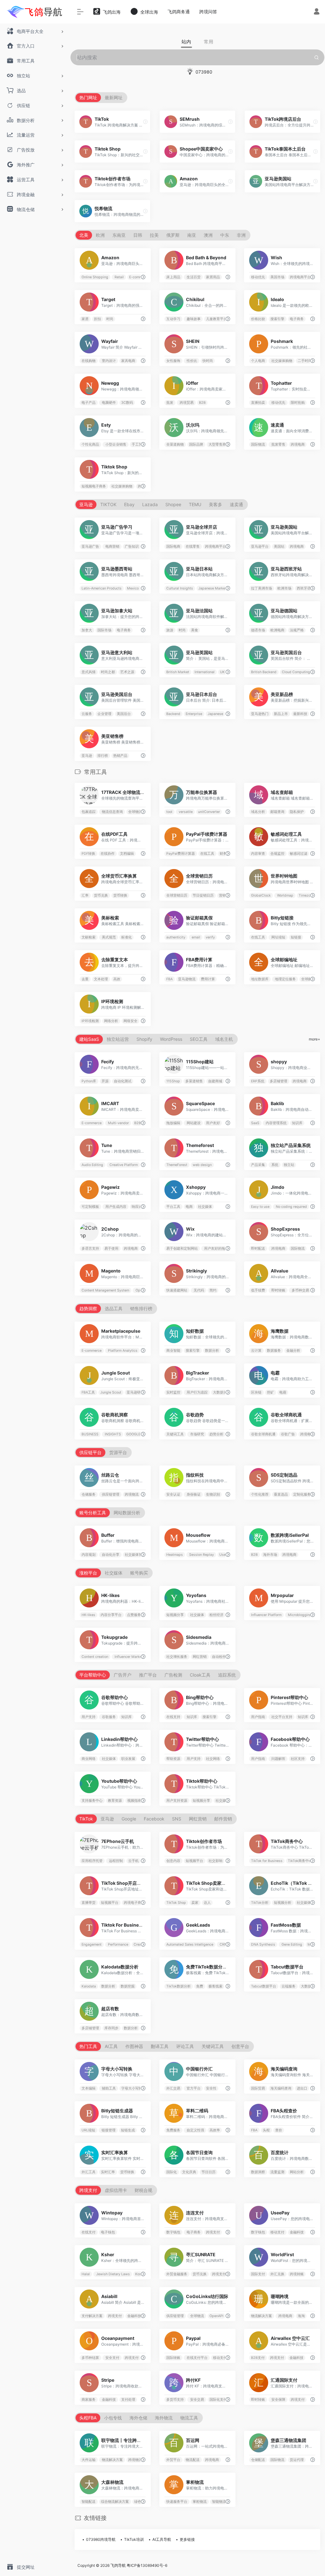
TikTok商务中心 (300, 1861)
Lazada (150, 504)
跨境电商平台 (300, 277)
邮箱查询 (277, 812)
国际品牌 (196, 444)
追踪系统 (227, 1675)
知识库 (297, 1123)
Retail (119, 277)
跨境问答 (208, 12)
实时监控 (173, 1392)
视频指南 (134, 1801)
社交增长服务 (177, 1657)
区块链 (256, 1392)
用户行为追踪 (197, 1392)
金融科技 (297, 2232)
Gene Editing (291, 1945)
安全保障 (278, 2400)
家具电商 (128, 361)
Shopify (144, 1039)
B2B (202, 402)
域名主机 (224, 1039)
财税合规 (143, 2190)
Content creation (95, 1657)
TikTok (86, 1819)
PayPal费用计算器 (181, 854)
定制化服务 (302, 1494)
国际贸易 (258, 2088)
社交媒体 (205, 1207)
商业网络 (89, 1759)
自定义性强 (195, 2130)
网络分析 (111, 1021)
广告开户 (123, 1675)
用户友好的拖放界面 (219, 1249)
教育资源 (115, 1801)
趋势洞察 (88, 1308)
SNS (177, 1819)
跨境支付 (88, 2190)
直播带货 (89, 1903)
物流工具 (189, 2418)
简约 (213, 1290)
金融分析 (293, 1351)
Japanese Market (212, 588)
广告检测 (173, 1675)
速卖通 (236, 504)
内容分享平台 (111, 1615)
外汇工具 (89, 2172)
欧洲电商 (277, 630)
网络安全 (130, 1021)
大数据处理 (310, 1986)
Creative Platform (123, 1165)
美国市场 (277, 277)
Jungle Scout (111, 1392)
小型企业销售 (115, 444)
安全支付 (112, 2358)
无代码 (198, 1290)
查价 (279, 2130)
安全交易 (197, 2400)
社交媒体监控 (307, 1903)
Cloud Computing (296, 672)
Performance (118, 1945)
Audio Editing (92, 1165)
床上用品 (173, 277)
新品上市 (281, 714)
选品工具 (114, 1308)
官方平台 (193, 2088)
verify (210, 937)
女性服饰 (173, 361)
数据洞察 (258, 2172)
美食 (195, 630)
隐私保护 (297, 812)
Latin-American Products (102, 588)
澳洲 (208, 235)
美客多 (216, 504)
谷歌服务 (108, 1717)
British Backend (264, 672)
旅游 (170, 630)
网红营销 (200, 1657)
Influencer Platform (266, 1615)
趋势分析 (216, 1434)
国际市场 (104, 630)
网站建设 (193, 1123)
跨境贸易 (186, 402)
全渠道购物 (175, 444)
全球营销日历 (177, 895)
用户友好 (213, 1123)
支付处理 (128, 2400)
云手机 (133, 1861)
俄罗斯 (173, 235)
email (196, 937)
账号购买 (139, 1573)
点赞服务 (134, 1615)
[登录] (317, 12)
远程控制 (115, 1861)
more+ (315, 1039)
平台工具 (173, 1207)
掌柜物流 (200, 2502)
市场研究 (197, 1434)
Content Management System (105, 1290)
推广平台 (148, 1675)
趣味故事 (193, 319)
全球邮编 (308, 979)
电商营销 (112, 546)
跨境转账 (297, 2274)
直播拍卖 (258, 402)
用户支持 (89, 1717)
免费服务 (173, 2130)
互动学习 (173, 319)
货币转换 (120, 895)
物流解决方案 (262, 2316)
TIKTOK (108, 504)
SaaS (255, 1123)
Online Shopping (95, 277)
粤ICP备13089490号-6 (147, 2565)
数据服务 (274, 1351)
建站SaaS (89, 1039)
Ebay (129, 504)
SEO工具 (199, 1039)
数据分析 (212, 1351)
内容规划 (89, 1555)
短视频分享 (175, 1615)
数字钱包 (173, 2232)
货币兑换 (101, 895)
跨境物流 (132, 1494)
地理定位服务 (285, 979)
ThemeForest (177, 1165)
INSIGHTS (112, 1434)
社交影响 (216, 1861)
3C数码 (127, 402)
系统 (274, 1165)
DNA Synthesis (263, 1945)
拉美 (154, 235)
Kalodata (89, 1986)
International (205, 672)
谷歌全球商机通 (263, 1434)
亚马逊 (86, 504)
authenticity (176, 937)
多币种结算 (90, 2358)
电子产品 (89, 402)
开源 (105, 1081)
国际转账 (173, 2358)
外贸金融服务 (177, 2274)
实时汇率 (108, 2172)
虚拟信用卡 (116, 2190)
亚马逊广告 (90, 546)
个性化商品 (90, 444)
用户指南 (258, 1717)
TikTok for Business (267, 1861)
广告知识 (132, 546)
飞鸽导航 (118, 2565)
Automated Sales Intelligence (190, 1945)
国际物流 (258, 444)
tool (169, 812)
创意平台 (240, 2046)
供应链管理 (110, 1494)
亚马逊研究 (135, 1392)
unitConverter (209, 812)
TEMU (195, 504)
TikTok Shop (176, 1903)
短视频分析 (283, 1903)
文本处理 (101, 979)
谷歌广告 (288, 1434)
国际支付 (258, 2274)
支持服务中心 (92, 1801)
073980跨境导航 (101, 2539)
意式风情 (89, 672)
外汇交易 (173, 2088)
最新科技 (300, 714)
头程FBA (88, 2418)
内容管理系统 (276, 1123)
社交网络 (213, 1759)
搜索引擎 (277, 319)
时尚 (110, 319)
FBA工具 (88, 1392)
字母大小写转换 (133, 2088)
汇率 (85, 895)
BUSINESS (90, 1434)
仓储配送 (258, 2460)
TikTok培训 (134, 2539)
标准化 (126, 937)
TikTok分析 (260, 1903)
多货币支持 (175, 2400)
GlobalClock (261, 895)
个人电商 (258, 361)
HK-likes (88, 1615)
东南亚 (119, 235)
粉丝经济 (216, 1615)
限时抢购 (298, 402)
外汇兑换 (277, 2274)
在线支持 (173, 1717)
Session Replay (201, 1555)
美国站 (279, 546)
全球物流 (197, 2316)
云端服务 (289, 1986)
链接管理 (108, 2130)
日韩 (138, 235)
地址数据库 (260, 979)
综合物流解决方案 (115, 2502)
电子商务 (297, 319)
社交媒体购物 (281, 361)
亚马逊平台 (260, 546)
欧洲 (100, 235)
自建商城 (215, 1081)
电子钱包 (108, 2232)
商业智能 (173, 1351)
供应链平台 (90, 1452)
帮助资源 (173, 1759)
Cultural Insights (180, 588)
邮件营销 (223, 1819)
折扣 (97, 319)
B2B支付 (258, 2358)
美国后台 (124, 714)
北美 (84, 235)
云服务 (87, 714)
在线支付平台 (197, 2358)
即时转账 (278, 1290)
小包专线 (113, 2418)
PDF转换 (88, 854)
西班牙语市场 (307, 588)
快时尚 (208, 361)
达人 (207, 1903)
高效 (117, 979)
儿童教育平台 (216, 319)
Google (129, 1819)
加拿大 (87, 630)
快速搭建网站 (177, 1290)
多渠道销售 (194, 1081)
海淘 (301, 2316)
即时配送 (258, 1249)
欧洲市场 (284, 588)
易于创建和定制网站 (182, 1249)
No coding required (291, 1207)
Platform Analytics (122, 1351)
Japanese (215, 714)
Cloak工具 (200, 1675)
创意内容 (173, 1861)
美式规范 (108, 937)
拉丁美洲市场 (262, 588)
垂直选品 (281, 1494)
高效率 (215, 2130)
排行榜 (103, 755)
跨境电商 (298, 444)
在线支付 (89, 2232)
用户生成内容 (115, 1207)
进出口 (302, 2088)
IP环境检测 (90, 1021)
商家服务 (89, 2400)
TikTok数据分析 (179, 1986)
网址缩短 (278, 937)
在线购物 (89, 361)
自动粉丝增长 (222, 1657)
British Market (178, 672)
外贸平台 (173, 2460)
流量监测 (277, 2172)
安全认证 (173, 1494)
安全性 (211, 2088)
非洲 (241, 235)
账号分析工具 (93, 1513)
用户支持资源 (177, 1801)
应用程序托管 (92, 1861)
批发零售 (278, 444)
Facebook (154, 1819)
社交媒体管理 (135, 1555)
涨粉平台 (88, 1573)
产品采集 (258, 1165)
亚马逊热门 (260, 714)
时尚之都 (108, 672)
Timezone (306, 895)
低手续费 (258, 1290)
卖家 (195, 1903)
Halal (86, 2274)
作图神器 (134, 2046)
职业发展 (128, 1759)
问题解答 (278, 1759)
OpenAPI (216, 2316)
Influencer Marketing (131, 1657)
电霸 (283, 1392)
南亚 (192, 235)
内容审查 (258, 854)
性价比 (191, 361)
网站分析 (297, 2172)
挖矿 (270, 1392)
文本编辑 (89, 2088)
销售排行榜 (141, 1308)
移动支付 (277, 2232)
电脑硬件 (108, 402)
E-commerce (139, 277)
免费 (200, 1986)
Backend (173, 714)
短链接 (296, 937)
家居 (85, 319)
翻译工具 (160, 2046)
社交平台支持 (281, 1717)
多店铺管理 (279, 1081)
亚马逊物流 (187, 979)
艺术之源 (127, 672)
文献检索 (89, 937)
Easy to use (260, 1207)
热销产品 (120, 755)
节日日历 (209, 2172)
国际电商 (173, 546)
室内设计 (108, 361)
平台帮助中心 (93, 1675)
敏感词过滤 (298, 854)
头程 (266, 2130)
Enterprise (194, 714)
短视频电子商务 (94, 486)
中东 (225, 235)
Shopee (173, 504)
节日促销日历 (203, 895)
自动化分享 (110, 1555)
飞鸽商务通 (179, 12)
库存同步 (111, 2028)
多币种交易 (300, 1290)
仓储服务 (89, 1494)
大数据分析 (222, 1392)
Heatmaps (175, 1555)
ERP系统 (258, 1081)
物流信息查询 (112, 812)
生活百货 (193, 277)
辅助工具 (108, 2088)
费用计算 (208, 979)
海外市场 (270, 1555)
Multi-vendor (118, 1123)
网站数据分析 (127, 1513)
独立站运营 (118, 1039)
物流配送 (193, 2460)
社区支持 (298, 1759)
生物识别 (213, 1494)
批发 (170, 402)
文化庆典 (189, 2172)
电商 (189, 1207)
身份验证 (193, 1494)
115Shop (173, 1081)
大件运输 (89, 2460)
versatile (185, 812)
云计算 (256, 1351)
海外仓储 (138, 2418)
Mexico (133, 588)
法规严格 (297, 630)
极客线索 (216, 1986)
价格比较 (258, 319)
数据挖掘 (128, 1986)
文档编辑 (127, 854)
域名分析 (258, 812)
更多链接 (187, 2539)
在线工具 (207, 854)
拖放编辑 (173, 1123)
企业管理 (104, 714)
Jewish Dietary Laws (113, 2274)
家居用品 (213, 277)
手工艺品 (139, 444)
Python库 (89, 1081)
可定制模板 (90, 1207)
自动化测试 (123, 1081)
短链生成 (128, 2130)
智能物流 (219, 2502)
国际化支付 (218, 2400)
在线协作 (108, 854)
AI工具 (111, 2046)
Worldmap (285, 895)
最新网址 (114, 97)
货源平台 (118, 1452)
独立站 (289, 1165)
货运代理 (297, 2460)
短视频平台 (194, 1861)
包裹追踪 (89, 812)
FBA (169, 979)
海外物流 (164, 2418)
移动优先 (258, 277)
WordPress (171, 1039)
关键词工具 (175, 1434)
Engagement (92, 1945)
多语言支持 (90, 1249)
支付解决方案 (92, 2316)
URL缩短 (88, 2130)
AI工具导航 (162, 2539)
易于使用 (111, 1249)
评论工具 (185, 2046)
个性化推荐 (260, 1494)
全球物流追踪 (139, 812)
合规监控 (277, 854)
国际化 (172, 2172)
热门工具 (88, 2046)
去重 (85, 979)
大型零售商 (217, 444)
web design (202, 1165)
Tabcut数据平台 (264, 1986)
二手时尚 (305, 361)
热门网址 (88, 97)
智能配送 (89, 2502)
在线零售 (193, 546)
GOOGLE (133, 1434)
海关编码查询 (281, 2088)
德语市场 (258, 630)
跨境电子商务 (134, 1903)
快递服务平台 (177, 2502)
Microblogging (299, 1615)
